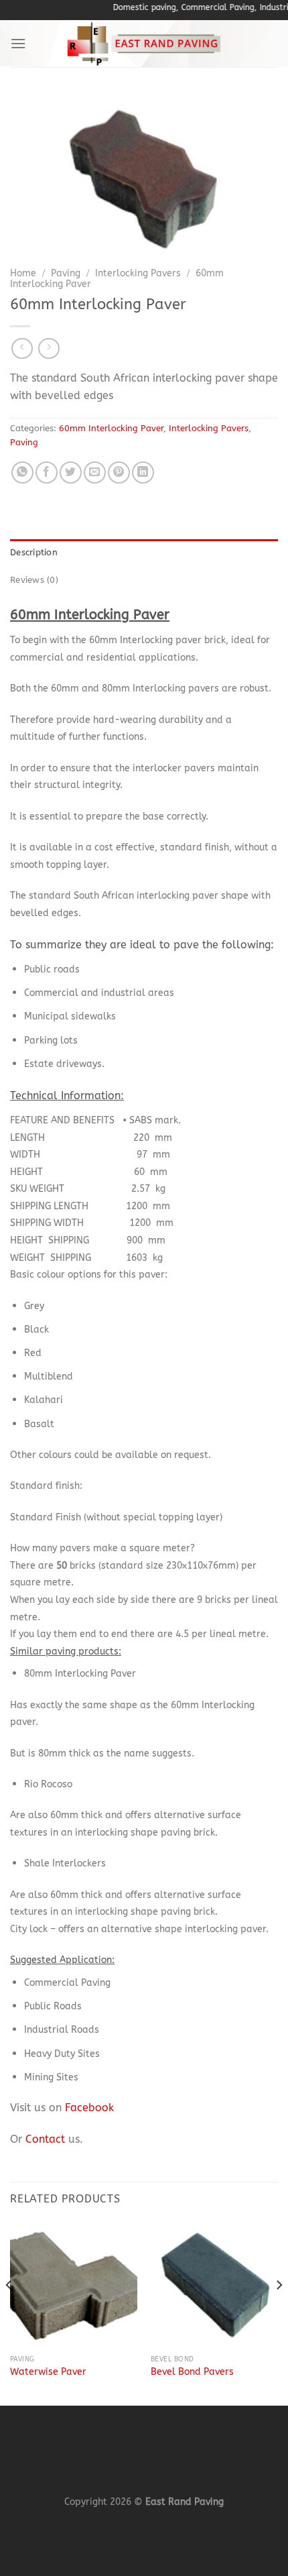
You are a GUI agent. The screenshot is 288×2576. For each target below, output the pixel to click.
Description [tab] (34, 552)
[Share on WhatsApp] (22, 472)
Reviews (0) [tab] (34, 580)
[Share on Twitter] (71, 472)
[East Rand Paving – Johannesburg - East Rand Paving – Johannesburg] (144, 44)
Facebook (89, 2108)
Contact (45, 2139)
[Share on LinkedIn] (143, 472)
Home (23, 273)
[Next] (279, 2312)
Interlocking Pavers (138, 273)
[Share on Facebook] (47, 472)
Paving (66, 273)
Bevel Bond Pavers (192, 2372)
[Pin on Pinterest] (119, 472)
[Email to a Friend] (95, 472)
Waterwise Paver (48, 2372)
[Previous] (9, 2312)
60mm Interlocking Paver (111, 428)
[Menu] (18, 43)
